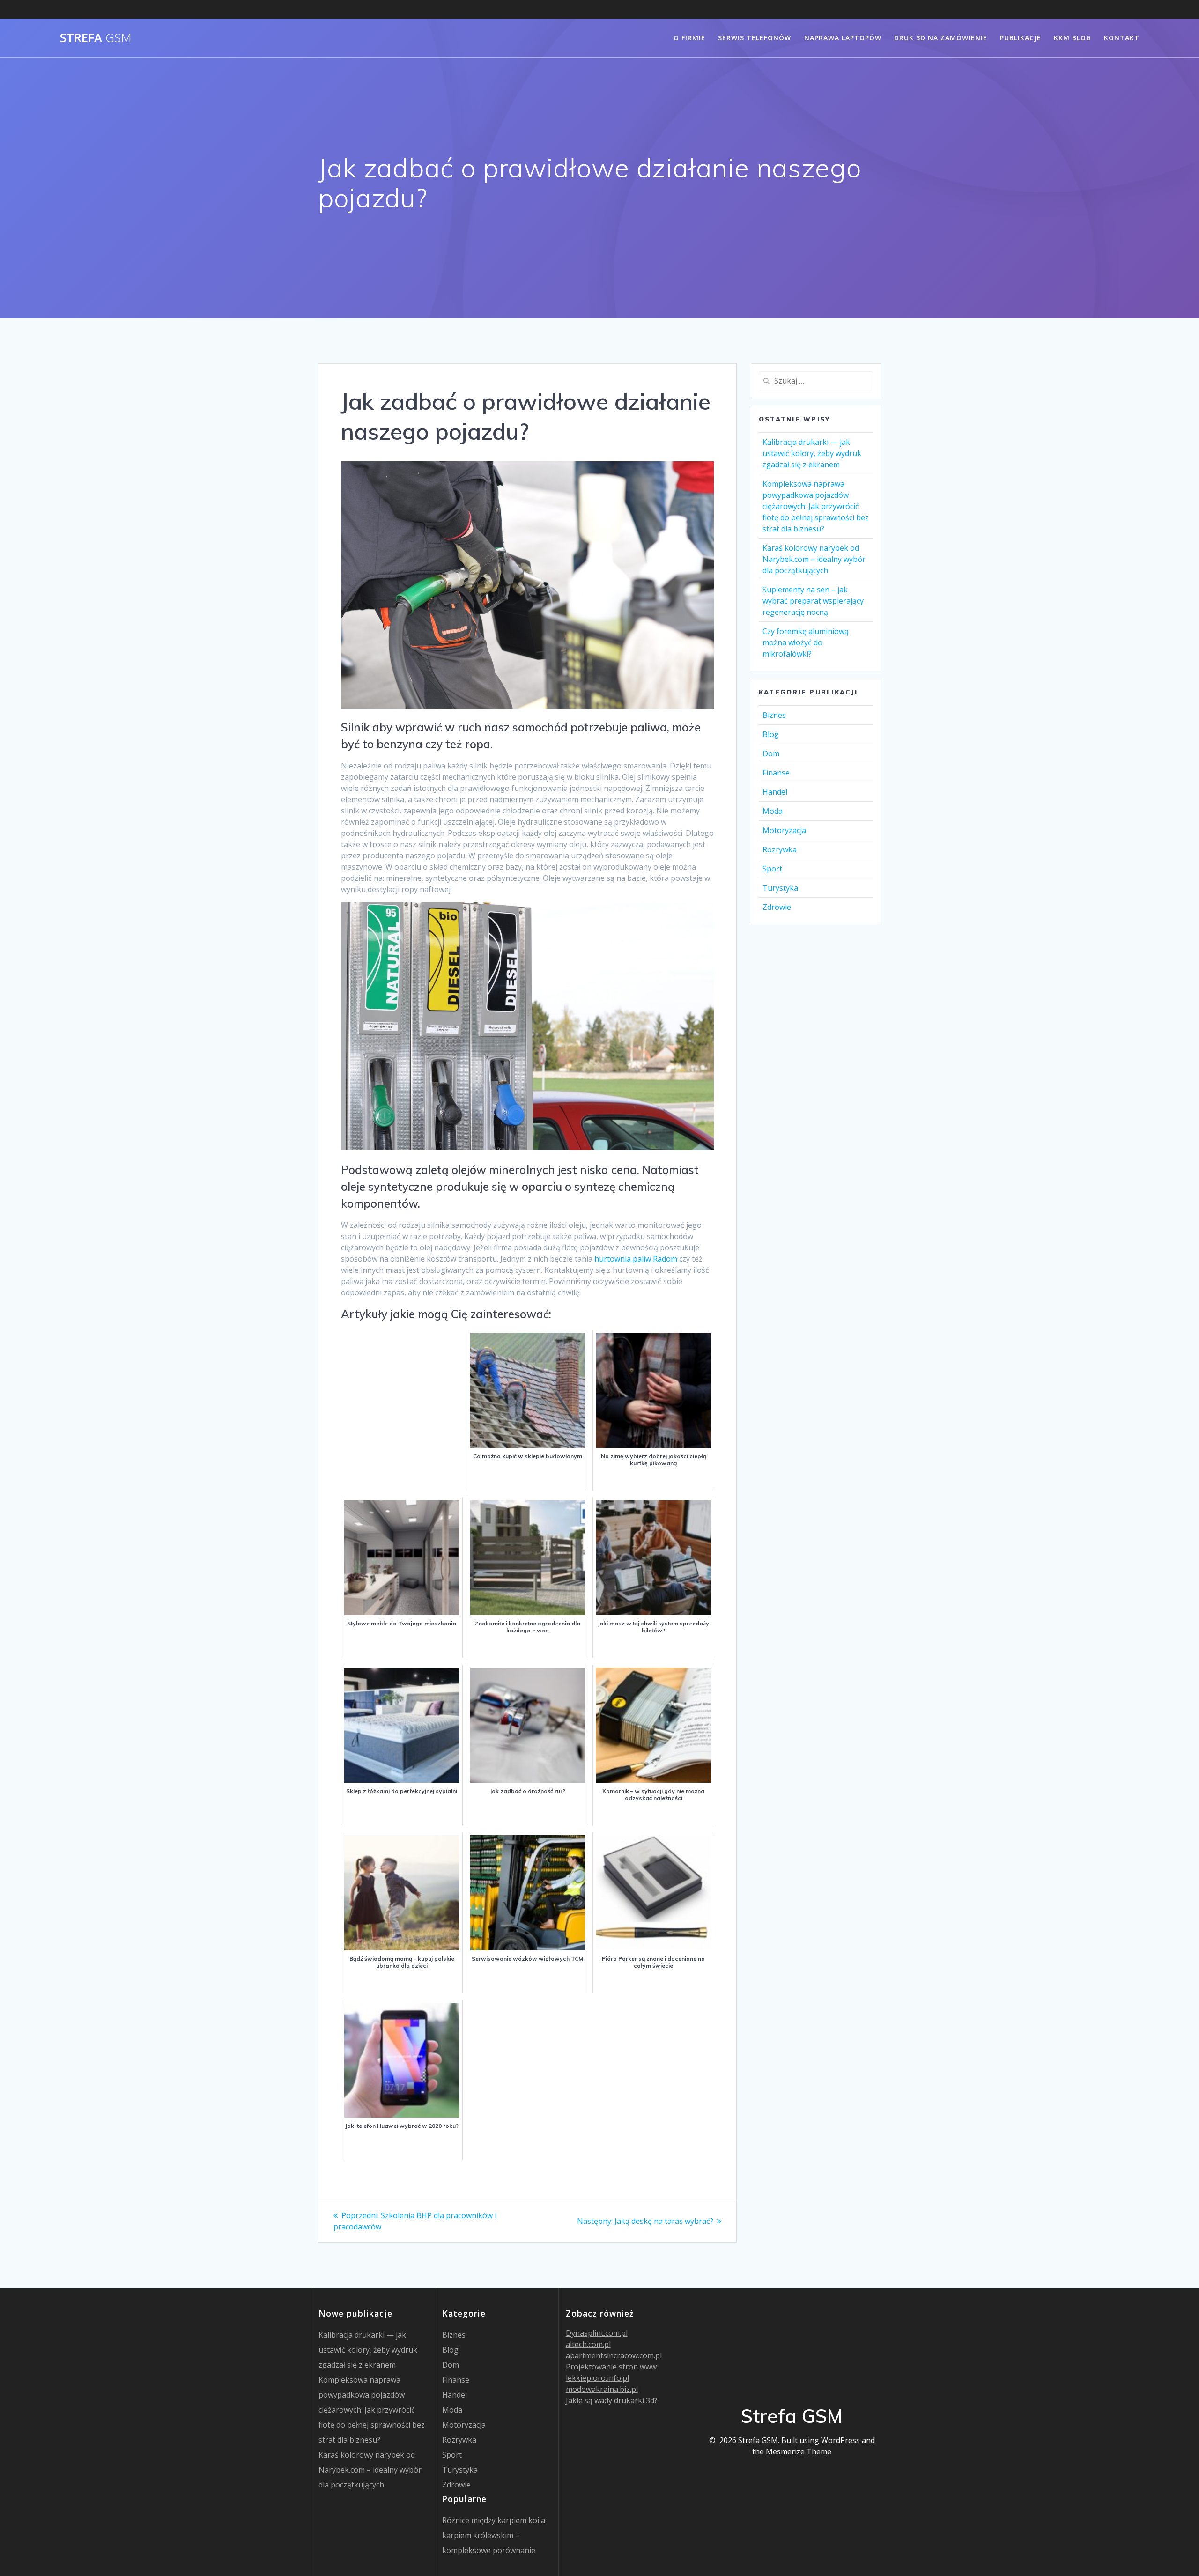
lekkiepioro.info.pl (597, 2378)
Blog (771, 734)
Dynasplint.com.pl (597, 2333)
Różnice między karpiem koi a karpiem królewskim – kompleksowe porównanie (494, 2535)
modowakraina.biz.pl (602, 2389)
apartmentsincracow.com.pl (614, 2355)
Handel (775, 792)
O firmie (689, 38)
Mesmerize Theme (799, 2451)
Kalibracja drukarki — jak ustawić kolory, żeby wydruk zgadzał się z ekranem (812, 453)
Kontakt (1122, 38)
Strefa (96, 38)
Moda (773, 811)
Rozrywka (780, 849)
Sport (772, 869)
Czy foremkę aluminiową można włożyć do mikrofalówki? (806, 642)
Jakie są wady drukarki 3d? (612, 2400)
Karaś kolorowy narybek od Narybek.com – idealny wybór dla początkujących (814, 559)
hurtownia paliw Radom (636, 1259)
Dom (771, 753)
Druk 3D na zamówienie (941, 38)
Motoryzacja (784, 830)
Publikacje (1021, 38)
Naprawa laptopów (843, 38)
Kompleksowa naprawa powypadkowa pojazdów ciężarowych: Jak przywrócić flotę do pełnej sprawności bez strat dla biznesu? (816, 506)
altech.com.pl (588, 2344)
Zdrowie (777, 907)
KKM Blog (1073, 38)
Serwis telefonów (755, 38)
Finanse (776, 773)
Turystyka (780, 888)
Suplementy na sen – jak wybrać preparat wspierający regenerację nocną (813, 601)
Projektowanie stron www (611, 2367)
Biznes (774, 715)
